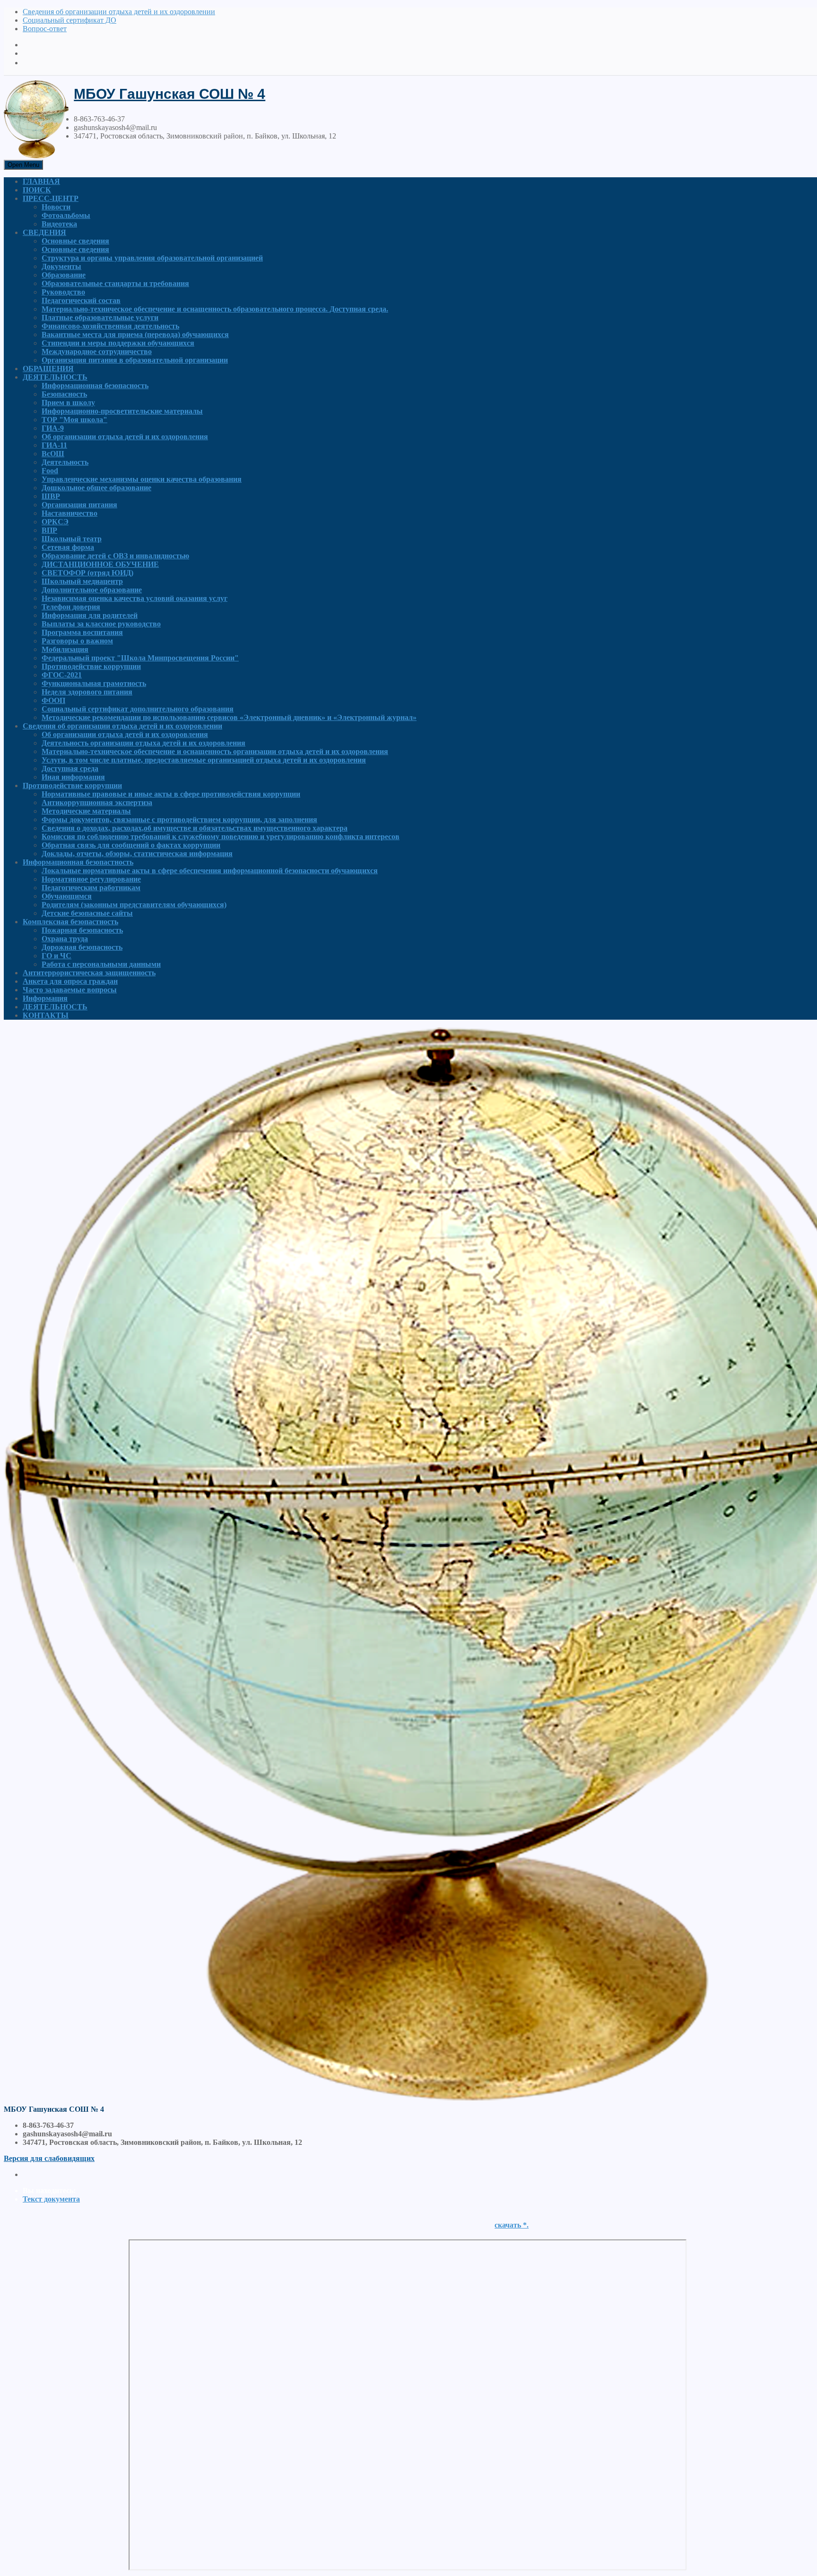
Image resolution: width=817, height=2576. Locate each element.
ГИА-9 (53, 428)
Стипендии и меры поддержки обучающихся (118, 343)
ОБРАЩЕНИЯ (48, 369)
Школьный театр (72, 539)
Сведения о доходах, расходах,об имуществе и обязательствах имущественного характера (195, 828)
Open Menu (23, 165)
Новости (56, 207)
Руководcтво (63, 292)
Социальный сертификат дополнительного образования (138, 709)
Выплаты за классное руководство (101, 624)
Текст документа (51, 2199)
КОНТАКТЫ (46, 1015)
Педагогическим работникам (91, 888)
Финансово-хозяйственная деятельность (110, 326)
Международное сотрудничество (97, 351)
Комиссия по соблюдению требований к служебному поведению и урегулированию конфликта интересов (221, 837)
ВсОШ (53, 454)
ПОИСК (37, 190)
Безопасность (64, 394)
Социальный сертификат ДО (70, 20)
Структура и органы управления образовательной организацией (152, 258)
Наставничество (70, 513)
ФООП (53, 700)
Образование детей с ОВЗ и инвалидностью (115, 556)
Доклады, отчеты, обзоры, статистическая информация (137, 854)
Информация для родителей (90, 615)
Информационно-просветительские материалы (122, 411)
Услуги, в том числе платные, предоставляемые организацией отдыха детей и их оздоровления (204, 760)
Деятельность (65, 462)
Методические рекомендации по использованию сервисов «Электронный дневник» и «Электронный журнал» (229, 717)
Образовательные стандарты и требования (115, 283)
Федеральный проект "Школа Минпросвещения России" (140, 658)
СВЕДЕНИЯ (44, 232)
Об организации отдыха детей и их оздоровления (125, 437)
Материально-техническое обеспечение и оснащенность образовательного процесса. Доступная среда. (215, 309)
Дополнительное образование (92, 590)
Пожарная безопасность (82, 930)
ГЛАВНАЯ (41, 181)
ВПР (49, 530)
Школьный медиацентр (82, 581)
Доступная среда (70, 768)
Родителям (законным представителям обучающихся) (134, 905)
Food (50, 471)
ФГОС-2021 (62, 675)
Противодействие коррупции (91, 666)
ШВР (51, 496)
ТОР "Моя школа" (74, 420)
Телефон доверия (71, 607)
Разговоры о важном (77, 641)
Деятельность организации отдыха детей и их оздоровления (143, 743)
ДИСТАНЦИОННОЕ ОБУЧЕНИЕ (100, 564)
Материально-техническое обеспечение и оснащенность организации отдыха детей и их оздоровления (215, 751)
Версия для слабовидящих (49, 2158)
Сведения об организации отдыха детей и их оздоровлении (119, 12)
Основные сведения (75, 241)
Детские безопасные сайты (87, 913)
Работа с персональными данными (101, 964)
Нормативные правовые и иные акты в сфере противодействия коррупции (171, 794)
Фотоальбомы (66, 215)
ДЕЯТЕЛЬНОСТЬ (55, 377)
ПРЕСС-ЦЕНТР (51, 198)
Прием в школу (68, 403)
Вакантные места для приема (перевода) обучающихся (135, 334)
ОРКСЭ (55, 522)
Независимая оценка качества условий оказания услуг (135, 598)
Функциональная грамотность (94, 683)
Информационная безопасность (95, 386)
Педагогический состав (81, 300)
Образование (64, 275)
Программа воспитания (82, 632)
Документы (61, 266)
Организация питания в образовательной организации (135, 360)
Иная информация (73, 777)
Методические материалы (86, 811)
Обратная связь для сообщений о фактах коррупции (131, 845)
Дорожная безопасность (82, 947)
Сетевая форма (68, 547)
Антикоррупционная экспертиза (97, 802)
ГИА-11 (54, 445)
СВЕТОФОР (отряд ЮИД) (87, 573)
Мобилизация (65, 649)
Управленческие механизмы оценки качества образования (142, 479)
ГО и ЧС (56, 956)
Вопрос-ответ (45, 29)
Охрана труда (65, 939)
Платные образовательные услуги (100, 317)
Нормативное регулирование (91, 879)
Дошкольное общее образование (96, 488)
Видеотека (59, 224)
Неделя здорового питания (87, 692)
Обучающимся (67, 896)
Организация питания (79, 505)
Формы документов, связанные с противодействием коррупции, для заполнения (179, 820)
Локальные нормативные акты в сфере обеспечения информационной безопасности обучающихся (210, 871)
